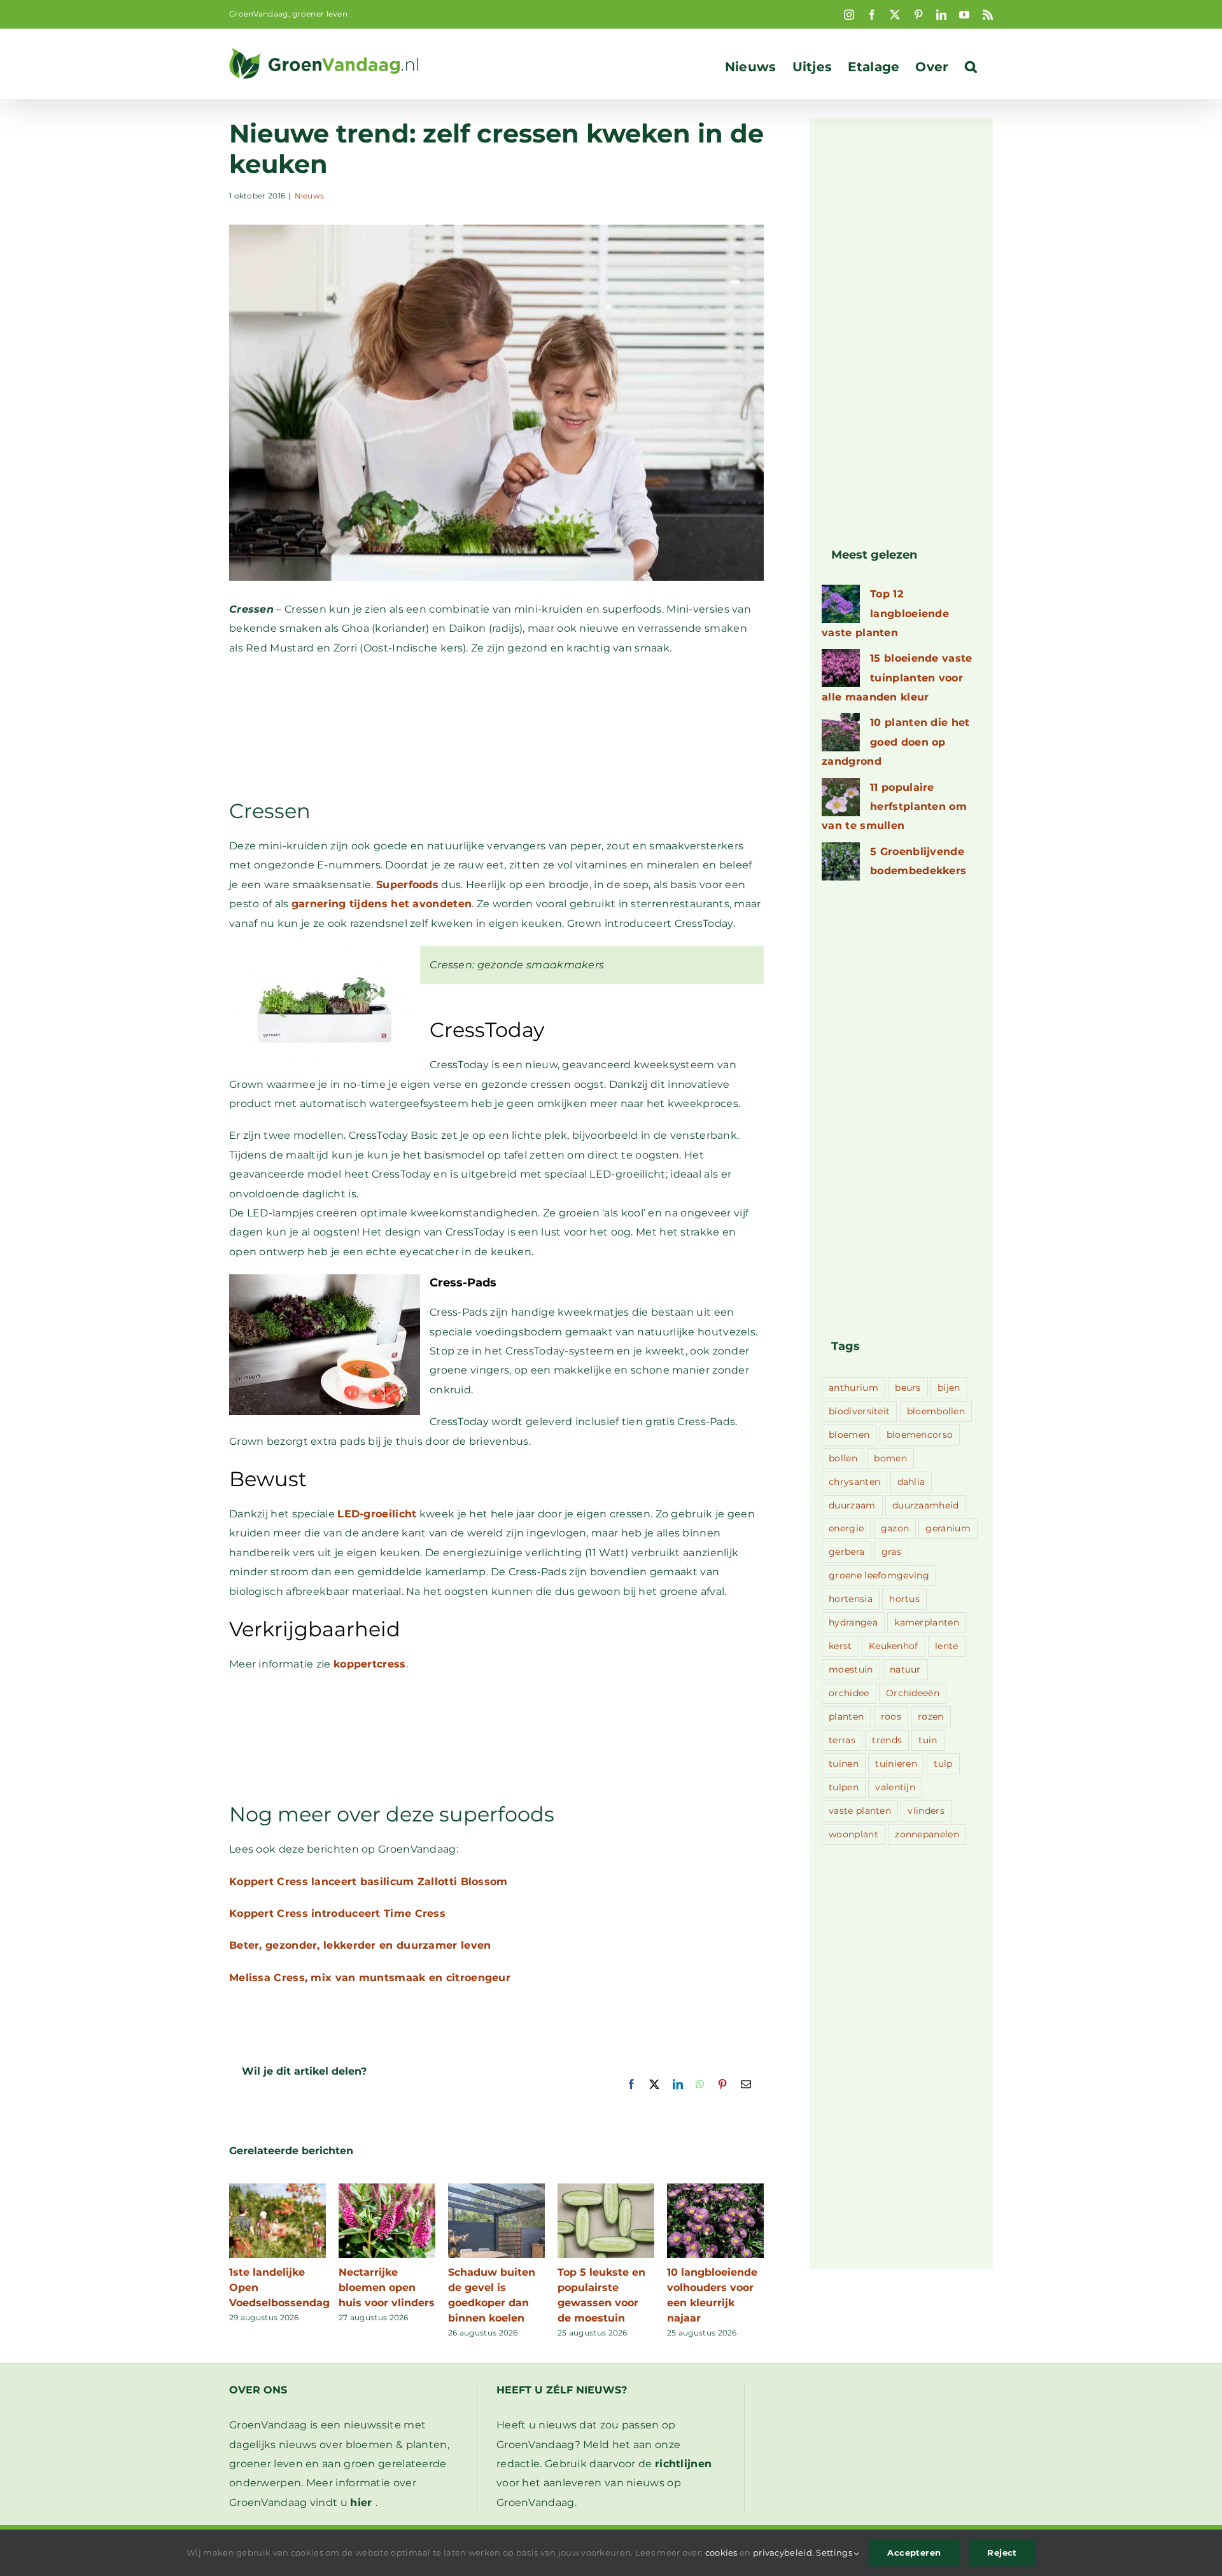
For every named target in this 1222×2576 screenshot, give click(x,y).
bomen (890, 1458)
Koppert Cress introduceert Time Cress (337, 1913)
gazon (895, 1528)
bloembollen (936, 1411)
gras (891, 1552)
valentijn (895, 1787)
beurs (908, 1388)
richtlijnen (683, 2464)
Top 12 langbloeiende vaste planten (885, 613)
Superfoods (407, 885)
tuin (928, 1740)
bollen (843, 1458)
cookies (721, 2552)
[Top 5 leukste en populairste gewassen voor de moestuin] (606, 2190)
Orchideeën (913, 1693)
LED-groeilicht (377, 1514)
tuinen (844, 1764)
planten (846, 1716)
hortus (904, 1599)
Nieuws (310, 196)
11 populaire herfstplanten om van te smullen (894, 807)
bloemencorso (920, 1435)
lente (947, 1646)
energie (846, 1528)
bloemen (849, 1435)
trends (887, 1740)
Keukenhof (894, 1646)
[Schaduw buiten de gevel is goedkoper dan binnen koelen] (496, 2190)
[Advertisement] (496, 727)
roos (891, 1716)
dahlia (911, 1482)
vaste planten (860, 1811)
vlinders (926, 1811)
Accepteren (914, 2552)
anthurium (853, 1388)
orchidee (849, 1693)
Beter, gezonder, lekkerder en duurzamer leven (360, 1945)
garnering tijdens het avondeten (382, 904)
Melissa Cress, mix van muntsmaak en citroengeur (370, 1978)
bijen (949, 1388)
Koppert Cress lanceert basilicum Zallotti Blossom (369, 1882)
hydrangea (853, 1622)
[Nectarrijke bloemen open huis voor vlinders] (387, 2190)
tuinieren (896, 1764)
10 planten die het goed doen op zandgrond (895, 742)
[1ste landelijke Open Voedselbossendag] (277, 2190)
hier (361, 2503)
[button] (971, 67)
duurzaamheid (926, 1505)
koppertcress (370, 1664)
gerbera (846, 1552)
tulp (943, 1764)
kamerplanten (927, 1622)
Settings (835, 2552)
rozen (931, 1716)
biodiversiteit (859, 1411)
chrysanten (854, 1482)
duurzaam (852, 1505)
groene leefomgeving (879, 1575)
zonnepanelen (927, 1834)
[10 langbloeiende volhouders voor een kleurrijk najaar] (715, 2190)
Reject (1002, 2552)
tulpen (844, 1787)
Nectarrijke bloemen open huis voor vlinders (387, 2287)
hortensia (851, 1599)
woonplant (853, 1834)
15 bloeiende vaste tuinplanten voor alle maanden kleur (897, 678)
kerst (840, 1646)
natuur (905, 1669)
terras (842, 1740)
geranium (948, 1528)
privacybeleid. (783, 2552)
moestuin (851, 1669)
